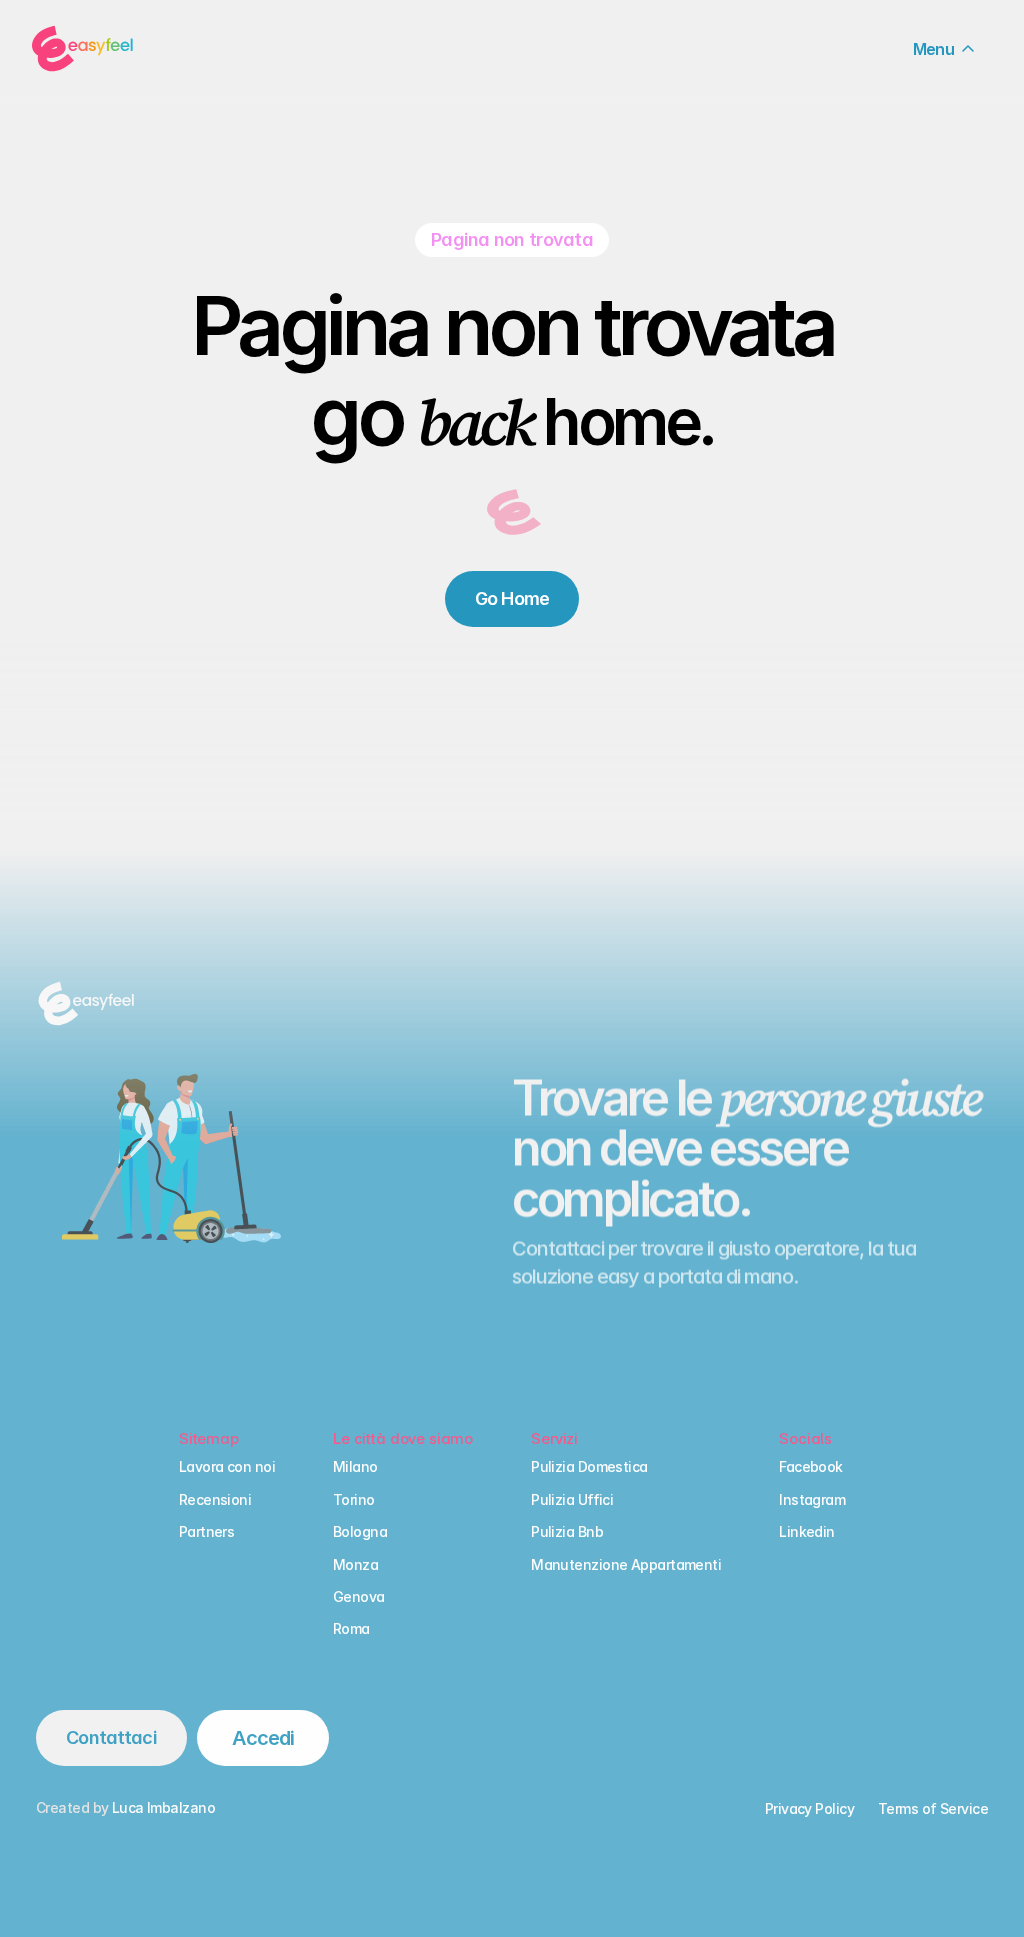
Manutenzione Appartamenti (626, 1564)
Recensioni (215, 1499)
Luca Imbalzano (163, 1807)
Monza (355, 1564)
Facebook (811, 1467)
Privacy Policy (809, 1808)
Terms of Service (933, 1808)
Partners (207, 1531)
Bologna (360, 1531)
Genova (359, 1596)
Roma (351, 1629)
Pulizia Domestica (589, 1467)
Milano (355, 1467)
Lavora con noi (227, 1467)
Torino (354, 1499)
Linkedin (807, 1531)
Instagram (812, 1499)
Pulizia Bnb (567, 1531)
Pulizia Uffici (572, 1499)
